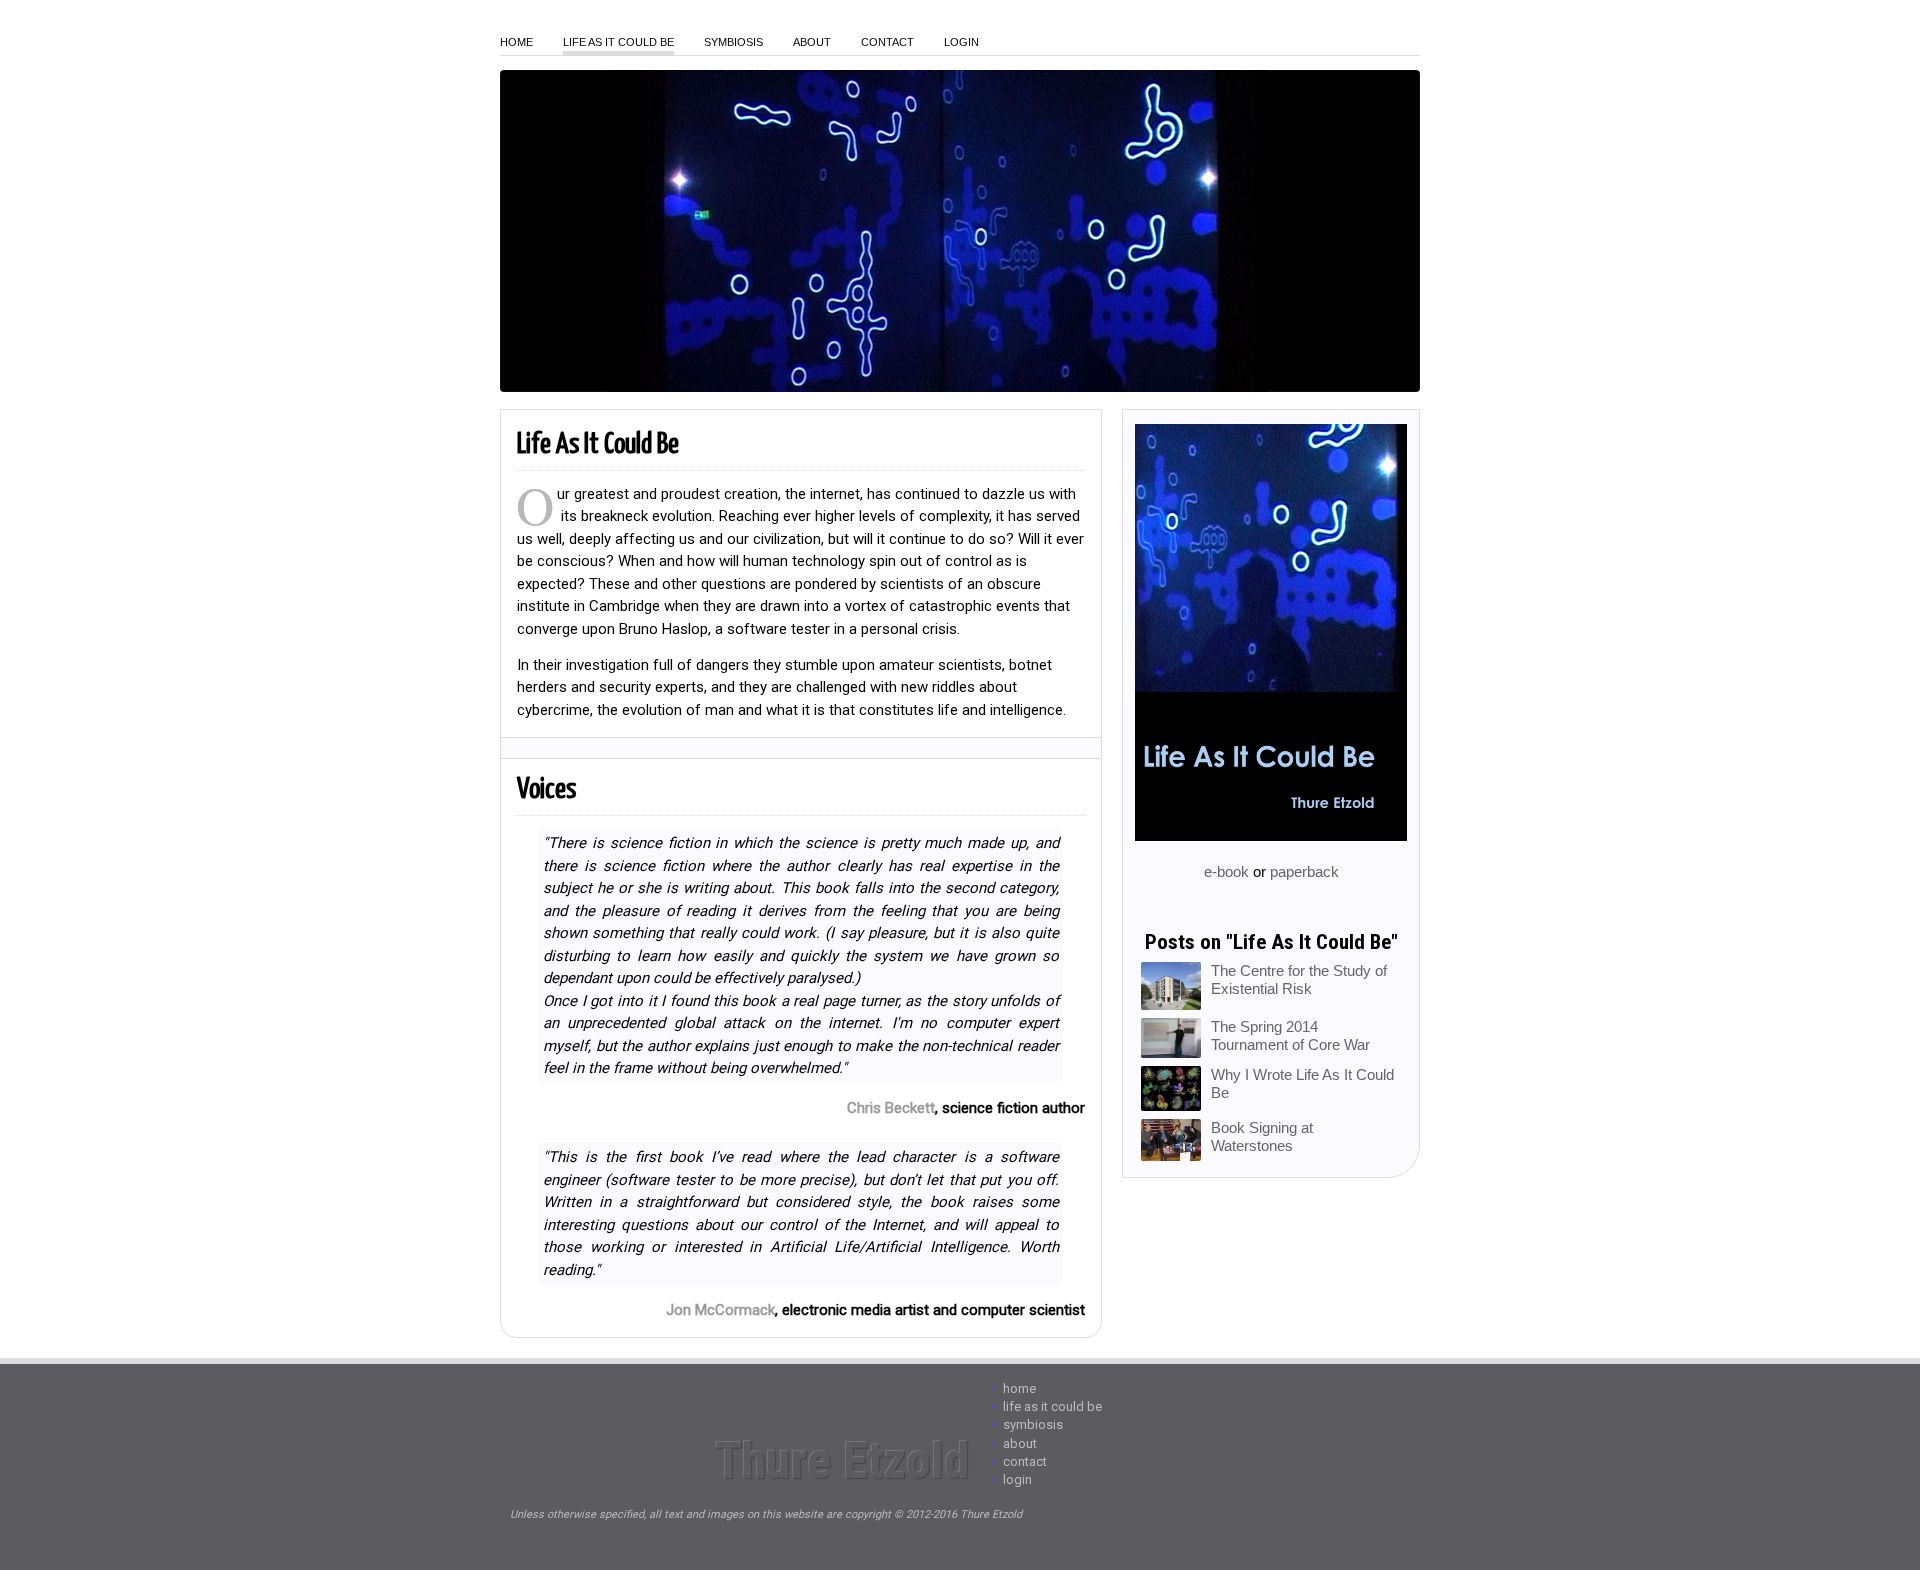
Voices (546, 790)
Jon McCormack (720, 1310)
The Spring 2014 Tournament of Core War (1290, 1035)
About (812, 42)
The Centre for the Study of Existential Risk (1299, 979)
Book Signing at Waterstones (1262, 1136)
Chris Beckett (891, 1108)
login (961, 42)
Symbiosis (733, 42)
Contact (887, 42)
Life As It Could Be (618, 42)
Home (516, 42)
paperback (1304, 871)
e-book (1226, 871)
